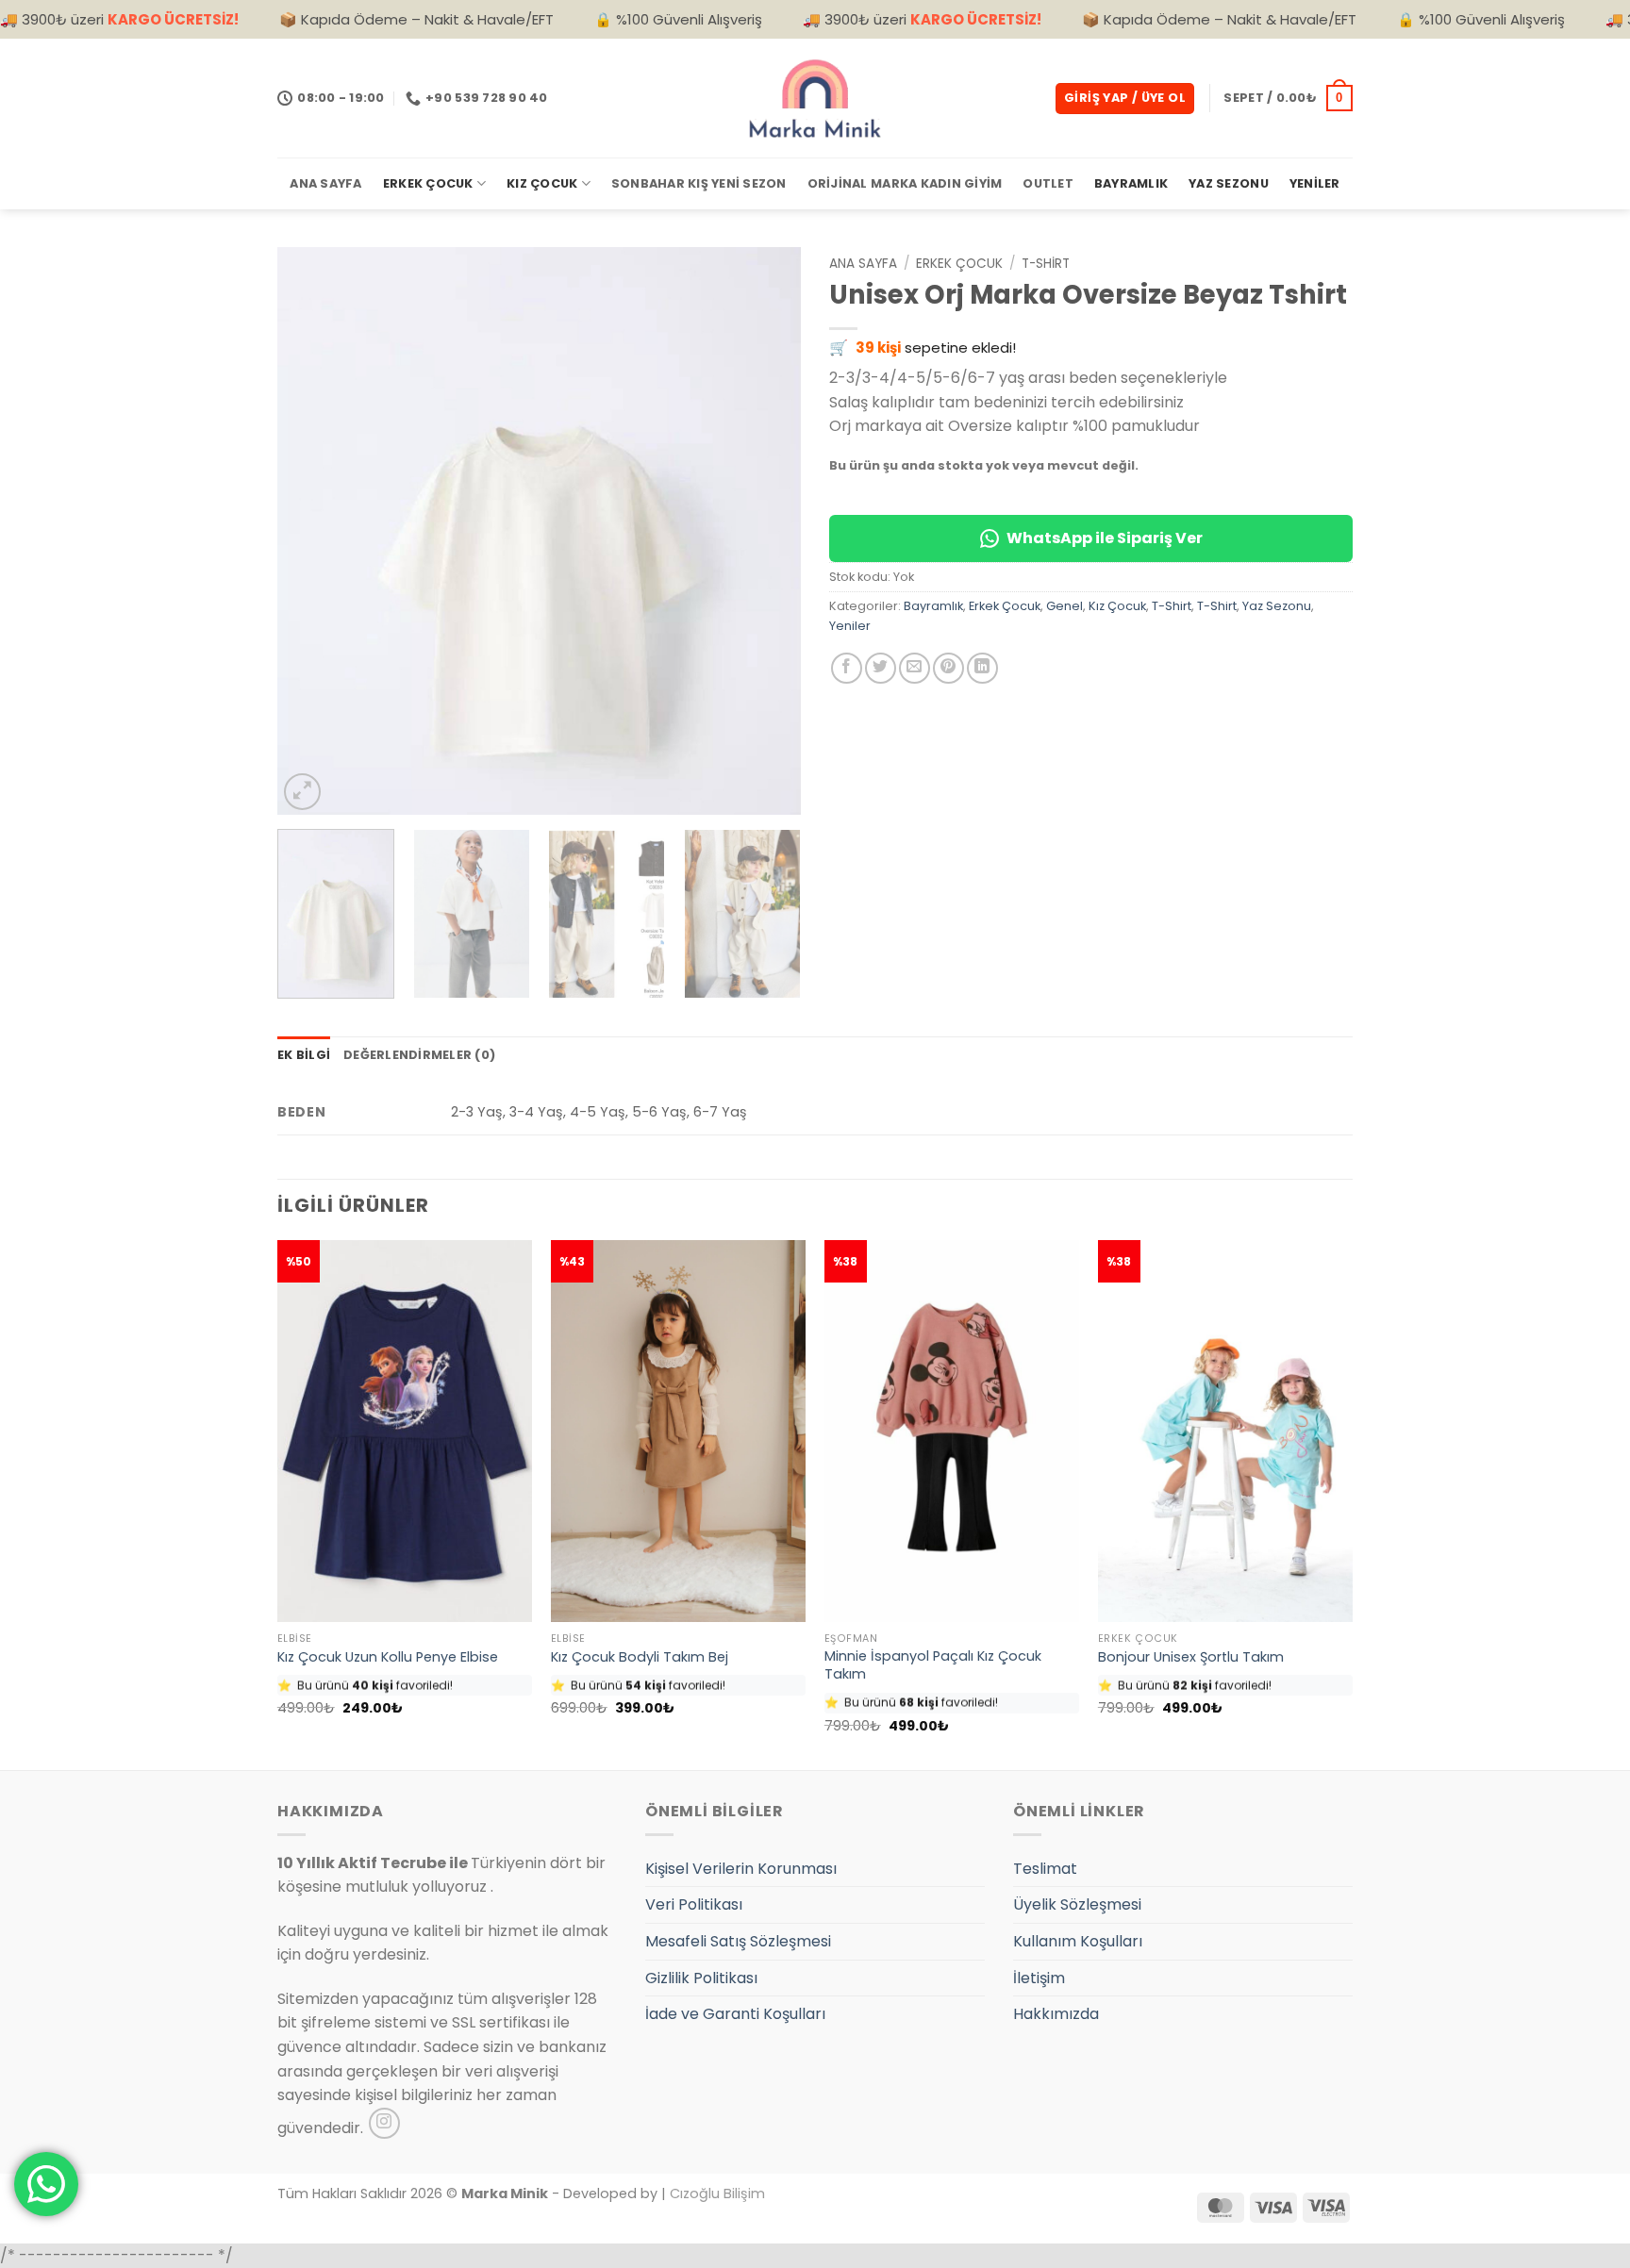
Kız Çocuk (542, 183)
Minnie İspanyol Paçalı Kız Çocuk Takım (933, 1665)
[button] (1125, 99)
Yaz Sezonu (1229, 183)
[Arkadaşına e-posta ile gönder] (915, 668)
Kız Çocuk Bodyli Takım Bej (640, 1657)
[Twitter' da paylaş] (881, 668)
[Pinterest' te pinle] (948, 668)
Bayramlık (1131, 183)
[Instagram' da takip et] (384, 2123)
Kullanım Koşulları (1078, 1941)
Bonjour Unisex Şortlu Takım (1191, 1657)
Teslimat (1045, 1869)
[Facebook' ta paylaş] (847, 668)
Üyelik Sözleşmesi (1077, 1904)
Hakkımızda (1056, 2014)
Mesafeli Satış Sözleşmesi (738, 1941)
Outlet (1048, 183)
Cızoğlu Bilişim (717, 2194)
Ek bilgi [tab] (304, 1055)
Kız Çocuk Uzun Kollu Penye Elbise (388, 1657)
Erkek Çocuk (428, 183)
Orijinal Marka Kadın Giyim (905, 183)
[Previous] (311, 531)
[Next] (767, 531)
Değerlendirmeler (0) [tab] (419, 1055)
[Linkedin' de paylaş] (982, 668)
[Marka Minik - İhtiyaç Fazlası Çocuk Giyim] (815, 98)
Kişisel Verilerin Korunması (741, 1869)
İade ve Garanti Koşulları (735, 2014)
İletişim (1039, 1978)
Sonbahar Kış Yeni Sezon (699, 183)
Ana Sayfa (325, 183)
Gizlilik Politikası (701, 1978)
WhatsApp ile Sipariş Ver (1105, 538)
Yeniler (1315, 183)
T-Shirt (1046, 264)
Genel (1064, 606)
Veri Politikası (694, 1904)
